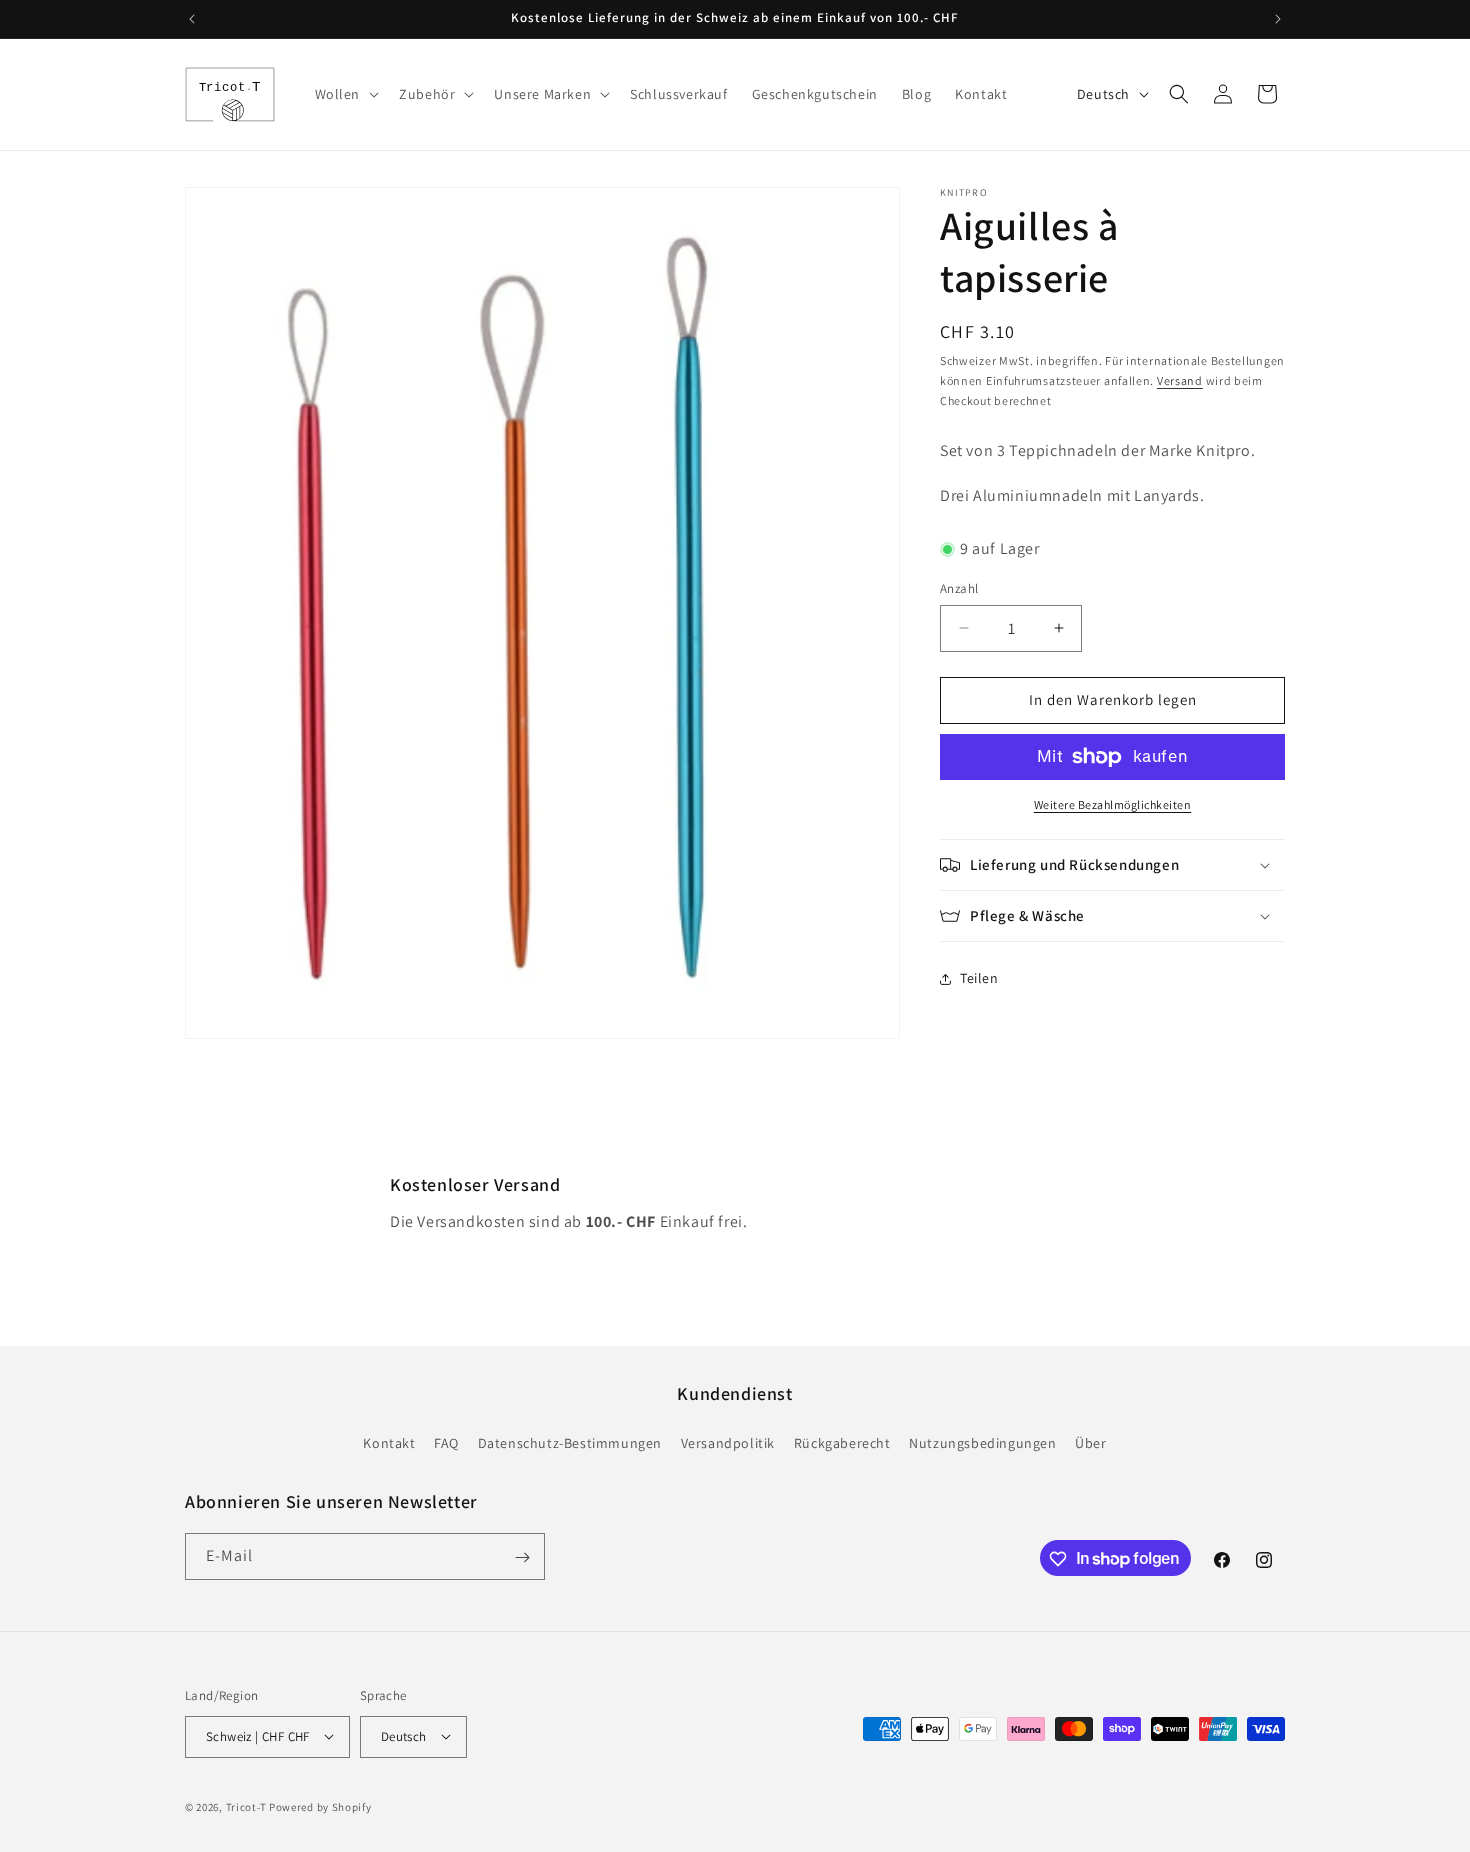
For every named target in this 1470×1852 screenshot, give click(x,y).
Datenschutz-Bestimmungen (570, 1442)
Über (1090, 1442)
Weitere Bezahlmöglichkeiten (1113, 804)
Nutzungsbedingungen (982, 1442)
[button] (345, 94)
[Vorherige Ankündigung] (192, 19)
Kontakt (389, 1442)
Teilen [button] (979, 978)
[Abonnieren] (522, 1557)
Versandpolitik (728, 1442)
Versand (1180, 380)
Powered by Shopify (320, 1806)
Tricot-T (246, 1806)
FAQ (446, 1442)
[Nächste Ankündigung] (1278, 19)
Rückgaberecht (842, 1442)
